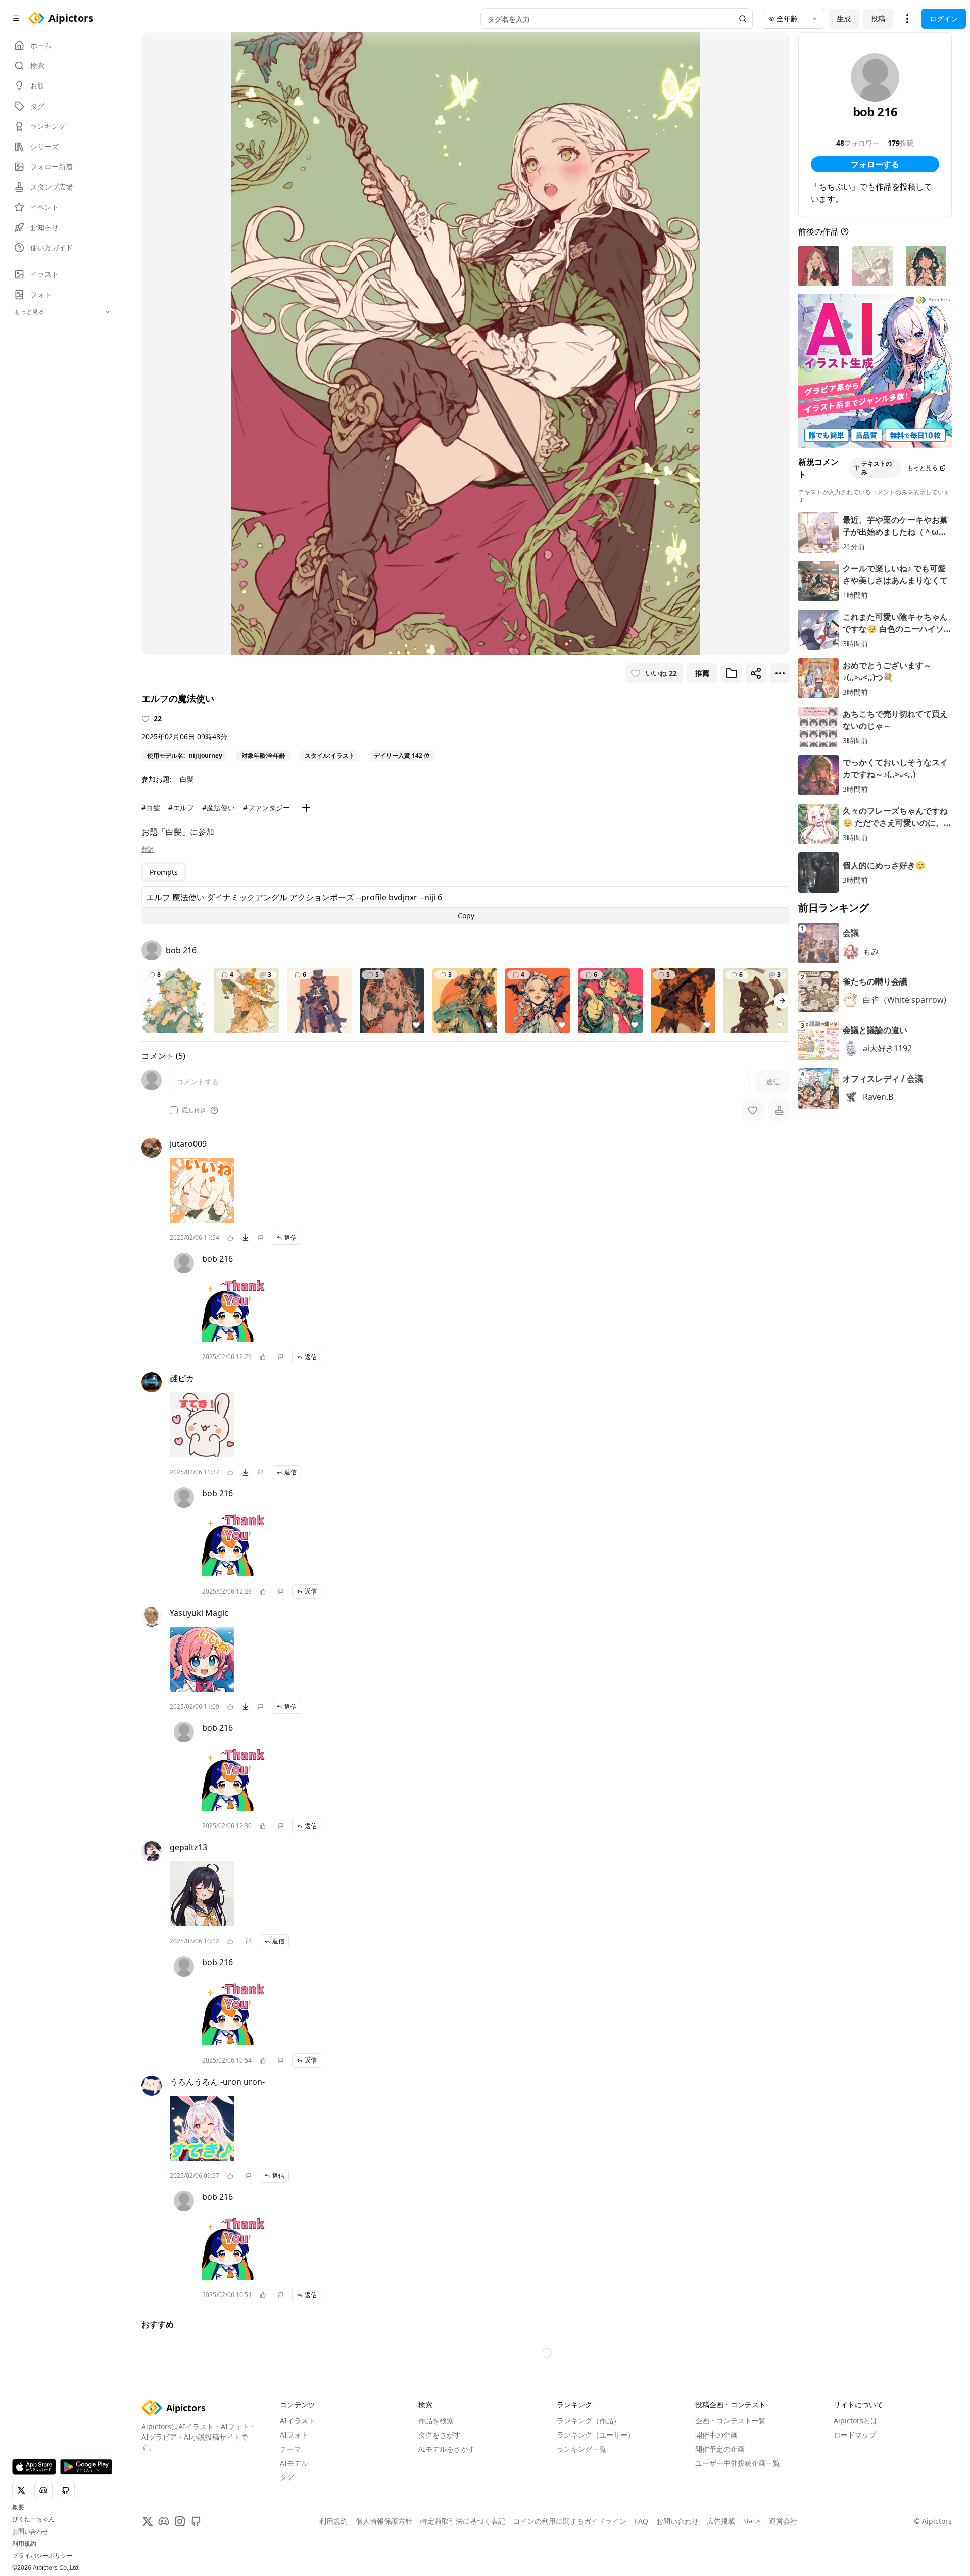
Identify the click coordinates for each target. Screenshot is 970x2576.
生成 (844, 18)
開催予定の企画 (720, 2501)
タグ (287, 2530)
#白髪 (151, 807)
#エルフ (181, 807)
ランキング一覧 (581, 2501)
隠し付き (194, 1110)
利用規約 (24, 2544)
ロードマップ (855, 2487)
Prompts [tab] (164, 872)
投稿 (878, 18)
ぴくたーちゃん (33, 2519)
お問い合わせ (30, 2532)
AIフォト (294, 2487)
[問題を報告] (261, 1238)
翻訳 (148, 849)
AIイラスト (298, 2473)
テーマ (290, 2501)
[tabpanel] (466, 905)
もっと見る (923, 468)
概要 (18, 2507)
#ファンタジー (266, 807)
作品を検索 (436, 2473)
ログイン (944, 18)
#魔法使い (219, 807)
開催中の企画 (716, 2487)
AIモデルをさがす (447, 2501)
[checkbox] (174, 1110)
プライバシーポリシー (42, 2556)
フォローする (875, 164)
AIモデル (294, 2516)
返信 (290, 1237)
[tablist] (164, 872)
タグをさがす (440, 2487)
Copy (466, 916)
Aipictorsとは (856, 2473)
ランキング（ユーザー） (596, 2487)
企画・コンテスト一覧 (731, 2473)
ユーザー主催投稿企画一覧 (738, 2516)
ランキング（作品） (589, 2473)
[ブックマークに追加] (732, 673)
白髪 (187, 779)
